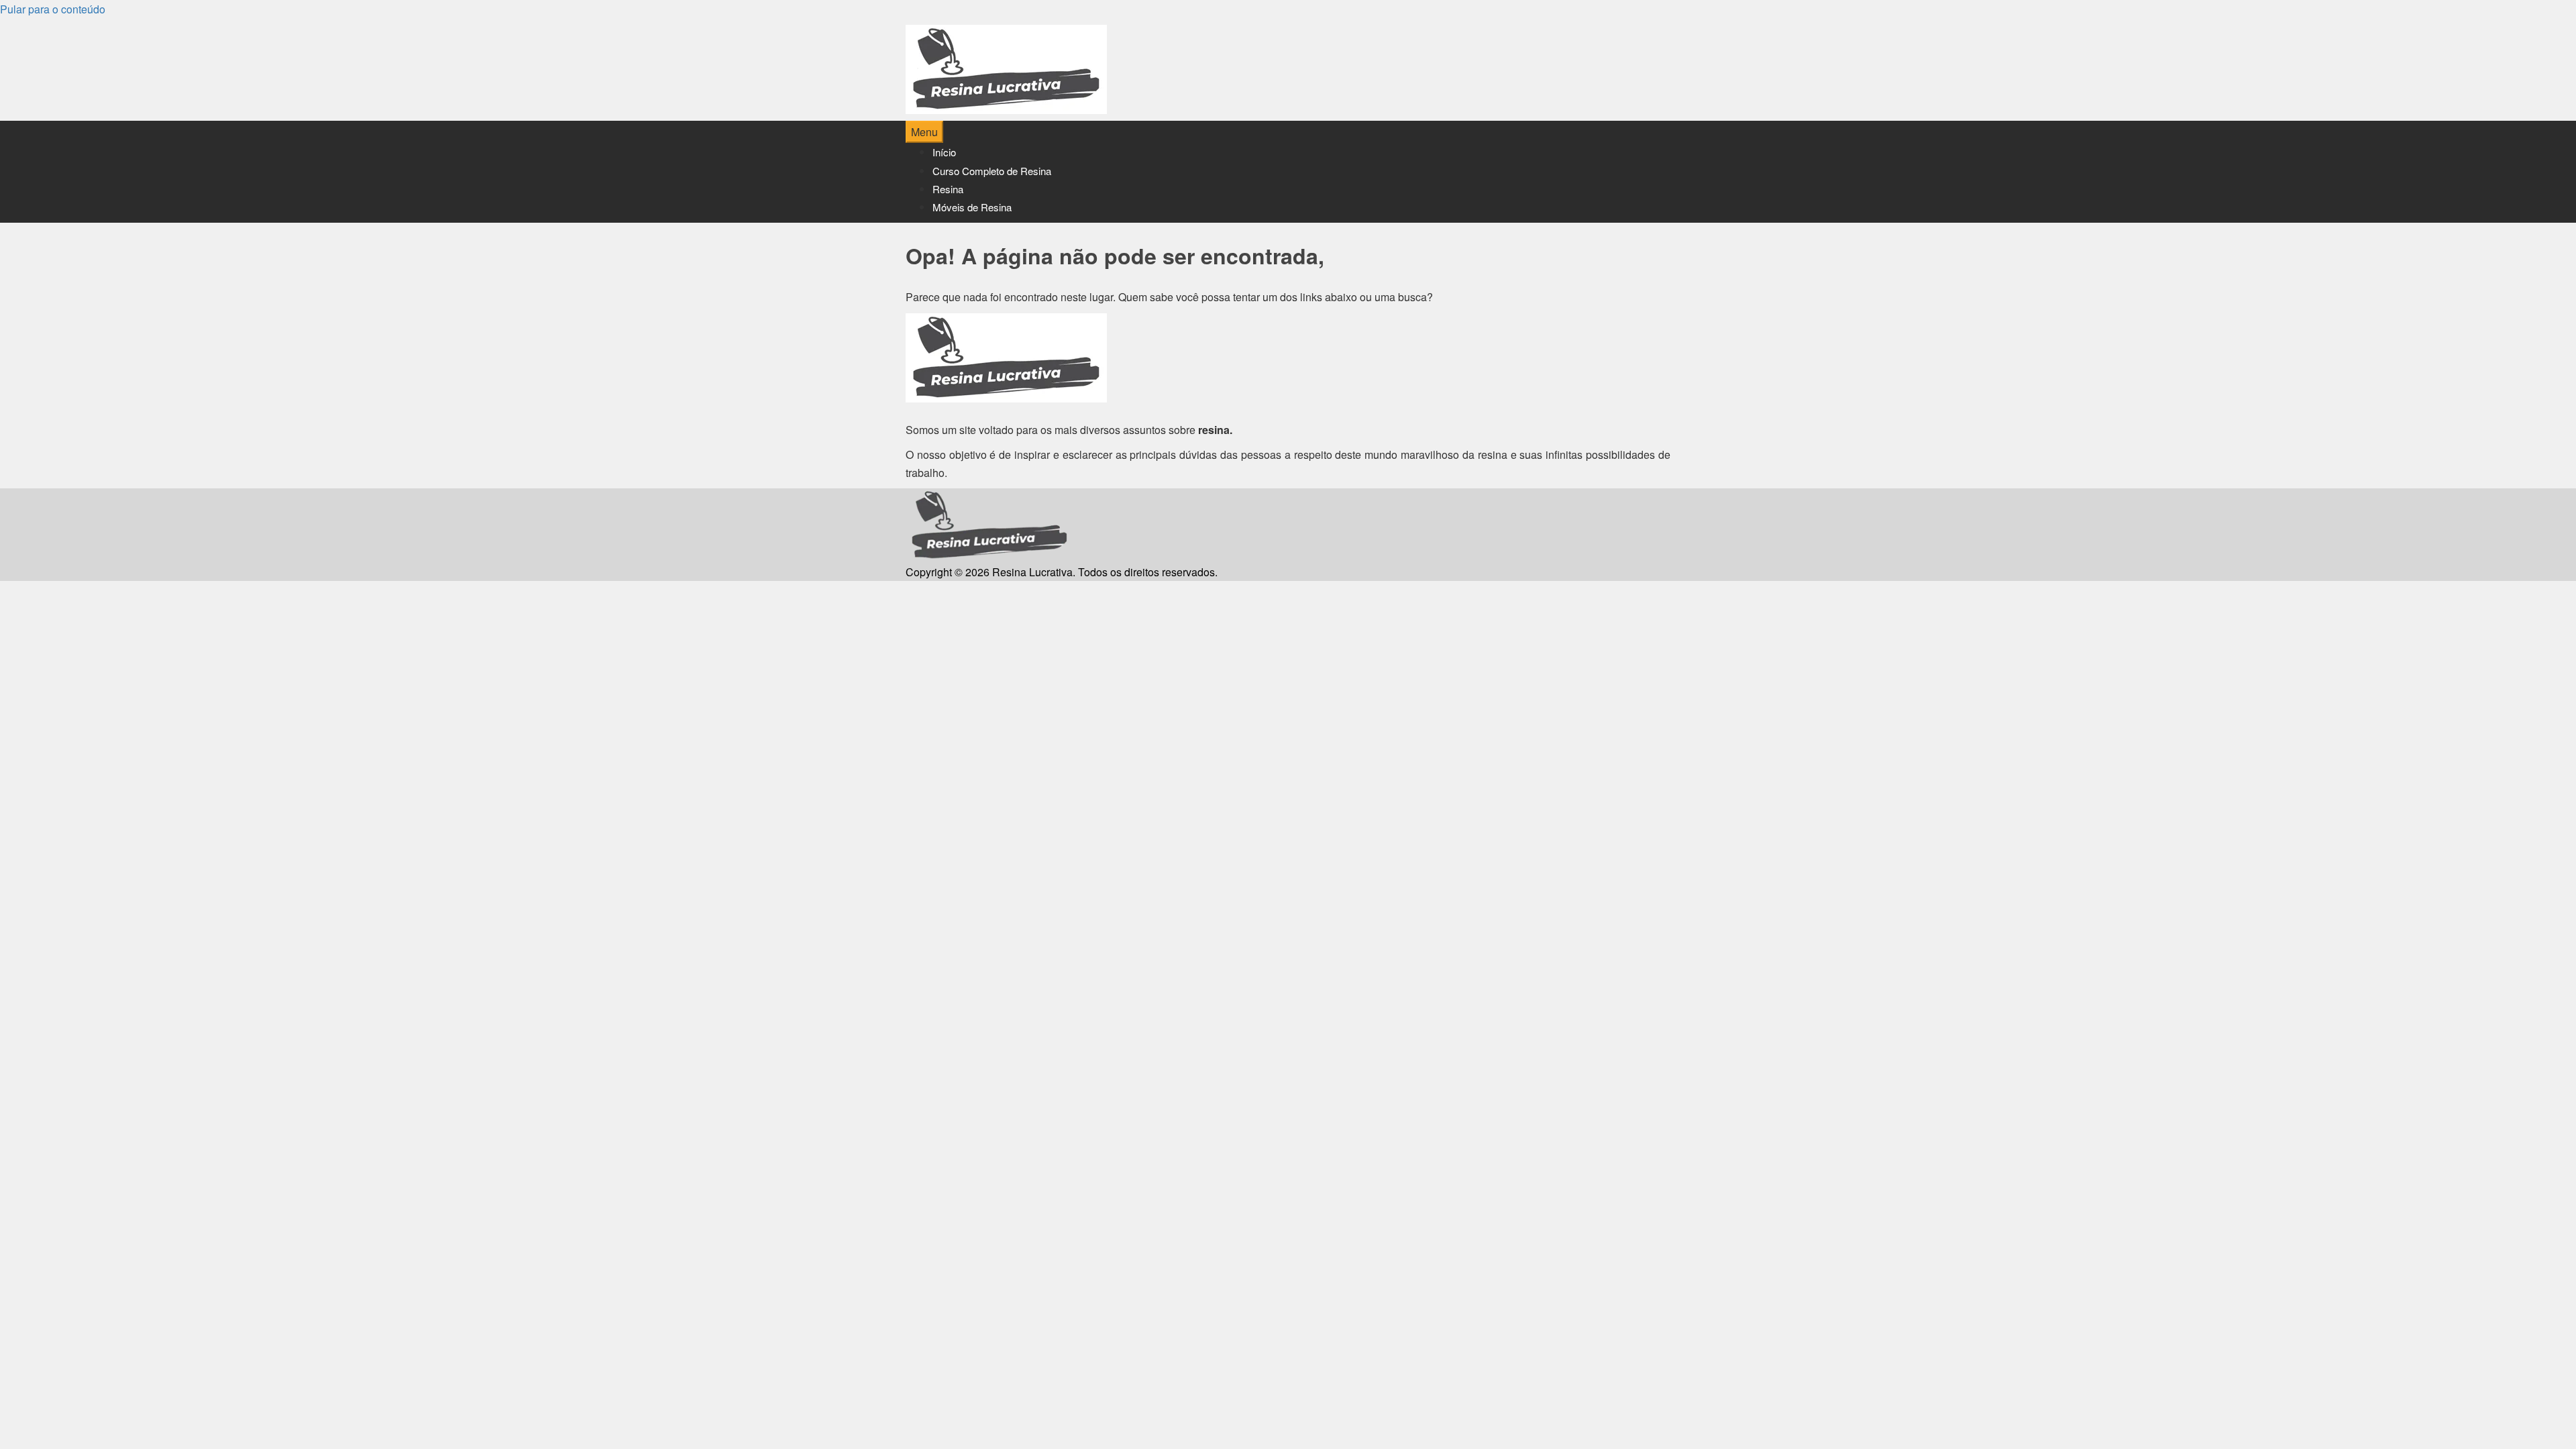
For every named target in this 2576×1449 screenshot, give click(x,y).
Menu (924, 132)
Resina (948, 189)
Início (944, 152)
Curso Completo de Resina (992, 171)
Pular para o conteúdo (53, 9)
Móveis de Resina (972, 207)
